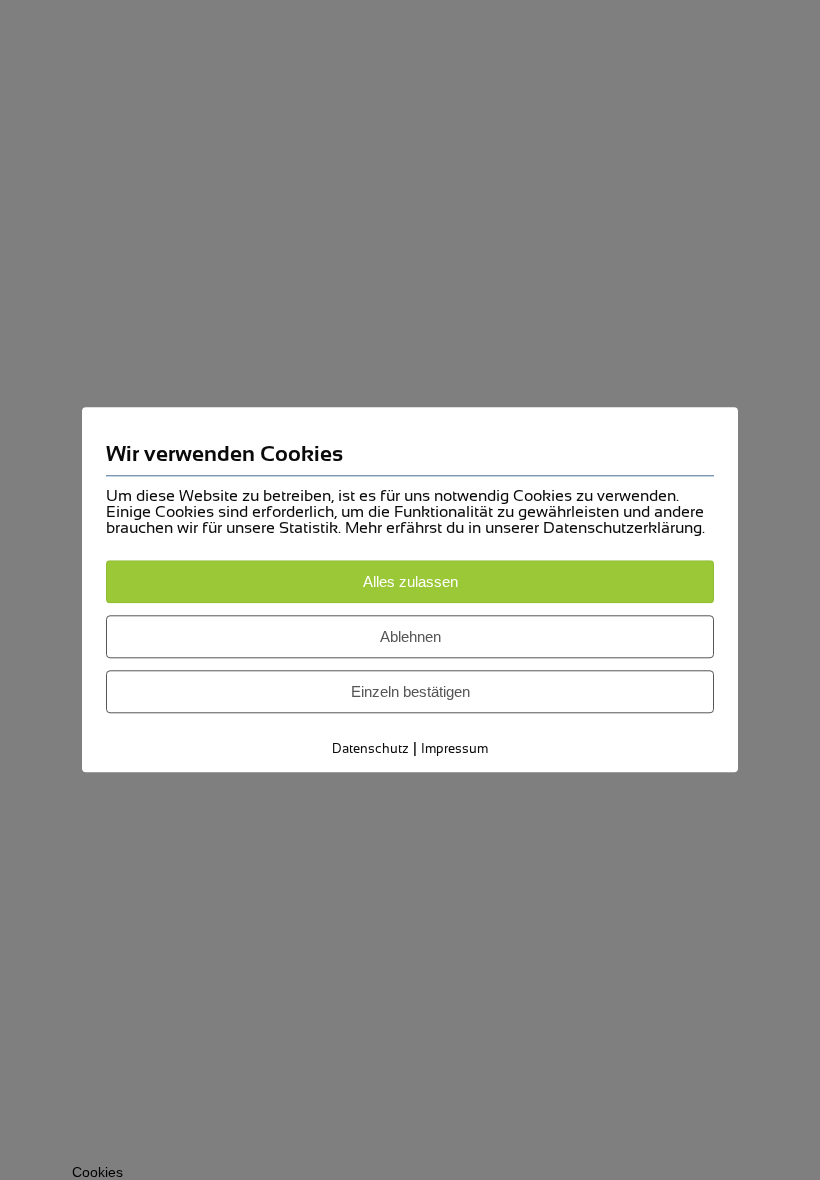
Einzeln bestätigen (410, 691)
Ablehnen (410, 636)
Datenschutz (370, 748)
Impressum (454, 748)
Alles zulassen (410, 581)
